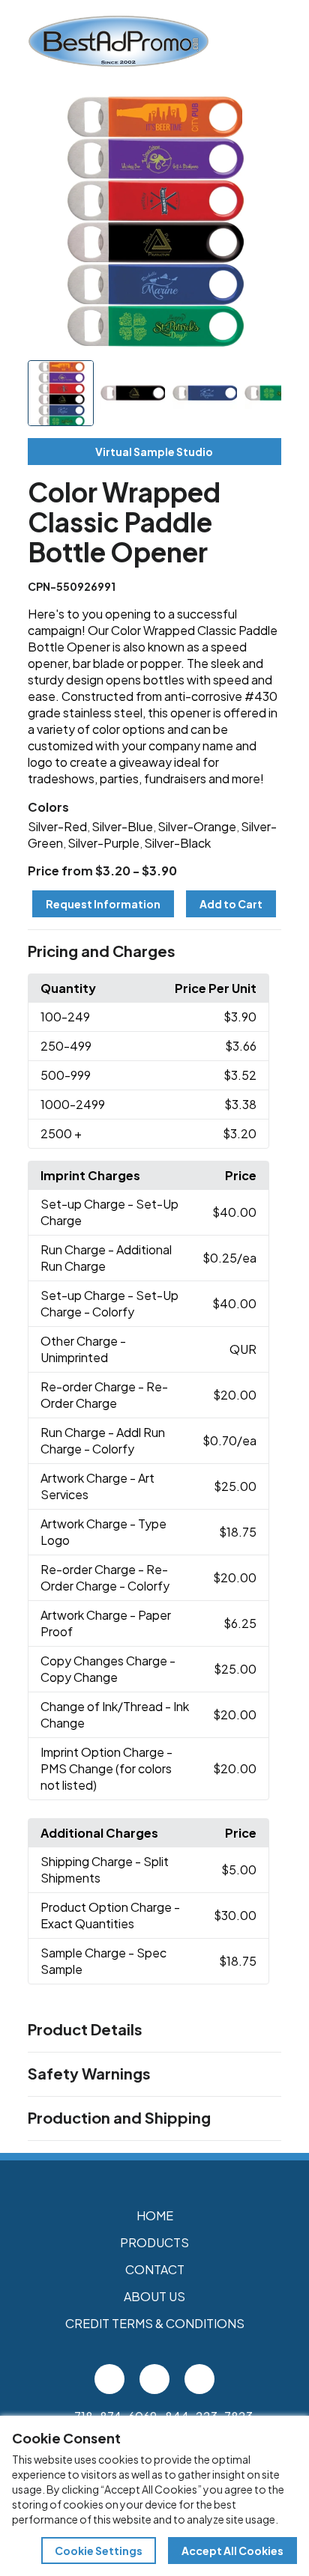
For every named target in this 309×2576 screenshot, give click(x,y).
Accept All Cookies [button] (232, 2551)
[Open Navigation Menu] (292, 41)
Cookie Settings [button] (99, 2551)
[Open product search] (261, 41)
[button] (155, 952)
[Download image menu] (262, 114)
